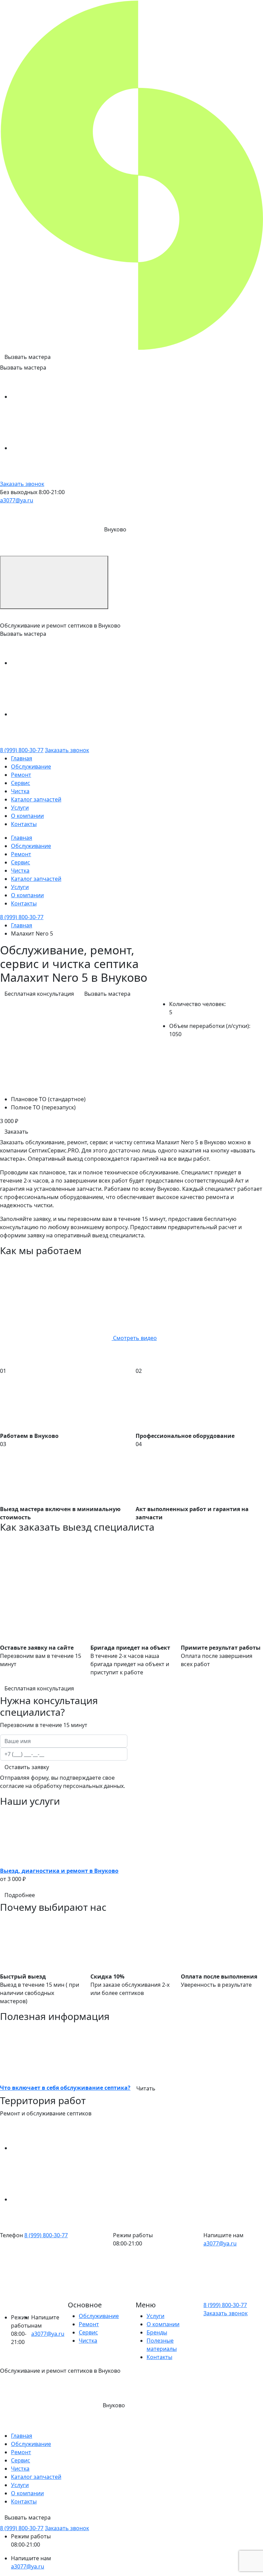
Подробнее (20, 1895)
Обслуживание (31, 767)
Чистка (20, 791)
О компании (27, 816)
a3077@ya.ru (17, 500)
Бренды (157, 2332)
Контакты (24, 824)
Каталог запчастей (36, 799)
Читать (146, 2088)
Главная (22, 758)
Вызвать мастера (28, 357)
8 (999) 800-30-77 (22, 750)
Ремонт (21, 775)
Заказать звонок (22, 484)
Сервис (21, 783)
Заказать (16, 1132)
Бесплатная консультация (39, 994)
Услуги (20, 808)
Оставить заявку (27, 1767)
